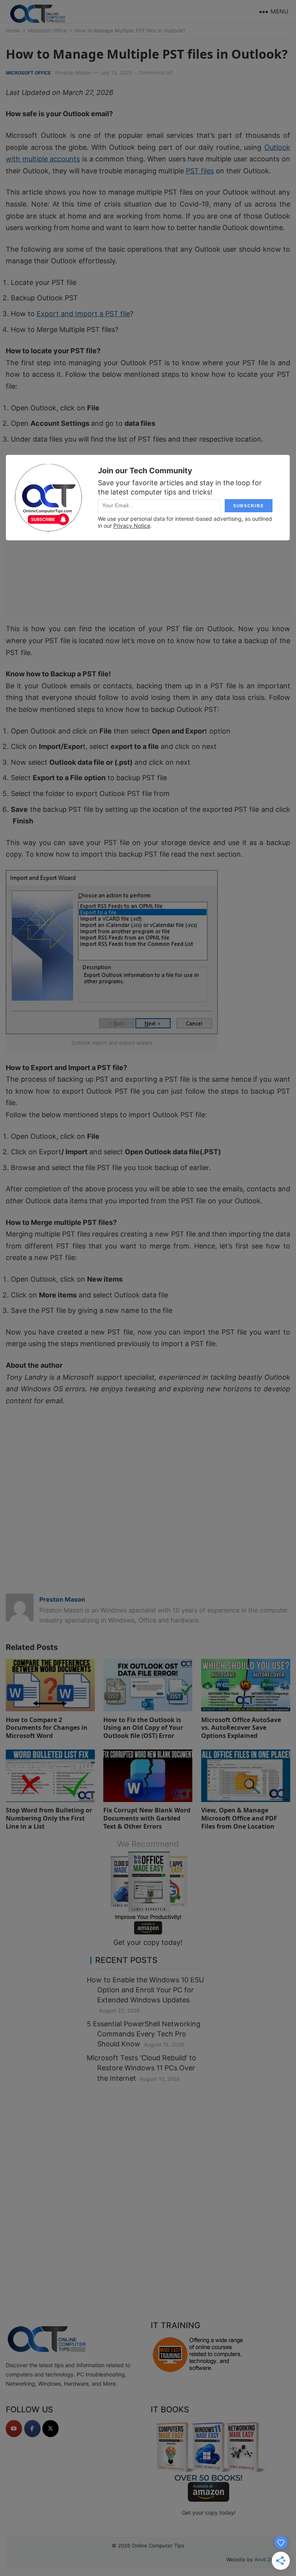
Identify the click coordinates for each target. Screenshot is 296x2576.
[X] (50, 2429)
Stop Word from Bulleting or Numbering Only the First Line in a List (49, 1818)
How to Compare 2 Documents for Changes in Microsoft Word (47, 1728)
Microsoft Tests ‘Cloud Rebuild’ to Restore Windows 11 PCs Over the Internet (141, 2068)
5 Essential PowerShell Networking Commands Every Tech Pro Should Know (144, 2034)
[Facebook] (32, 2429)
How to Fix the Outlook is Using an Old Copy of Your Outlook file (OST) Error (143, 1728)
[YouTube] (14, 2429)
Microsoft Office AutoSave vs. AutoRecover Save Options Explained (241, 1728)
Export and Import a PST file (83, 314)
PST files (200, 171)
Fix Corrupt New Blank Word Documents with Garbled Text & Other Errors (147, 1818)
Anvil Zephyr (269, 2559)
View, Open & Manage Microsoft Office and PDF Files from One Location (239, 1818)
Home (13, 30)
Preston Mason (73, 73)
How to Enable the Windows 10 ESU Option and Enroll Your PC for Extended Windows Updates (145, 1990)
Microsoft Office (47, 30)
